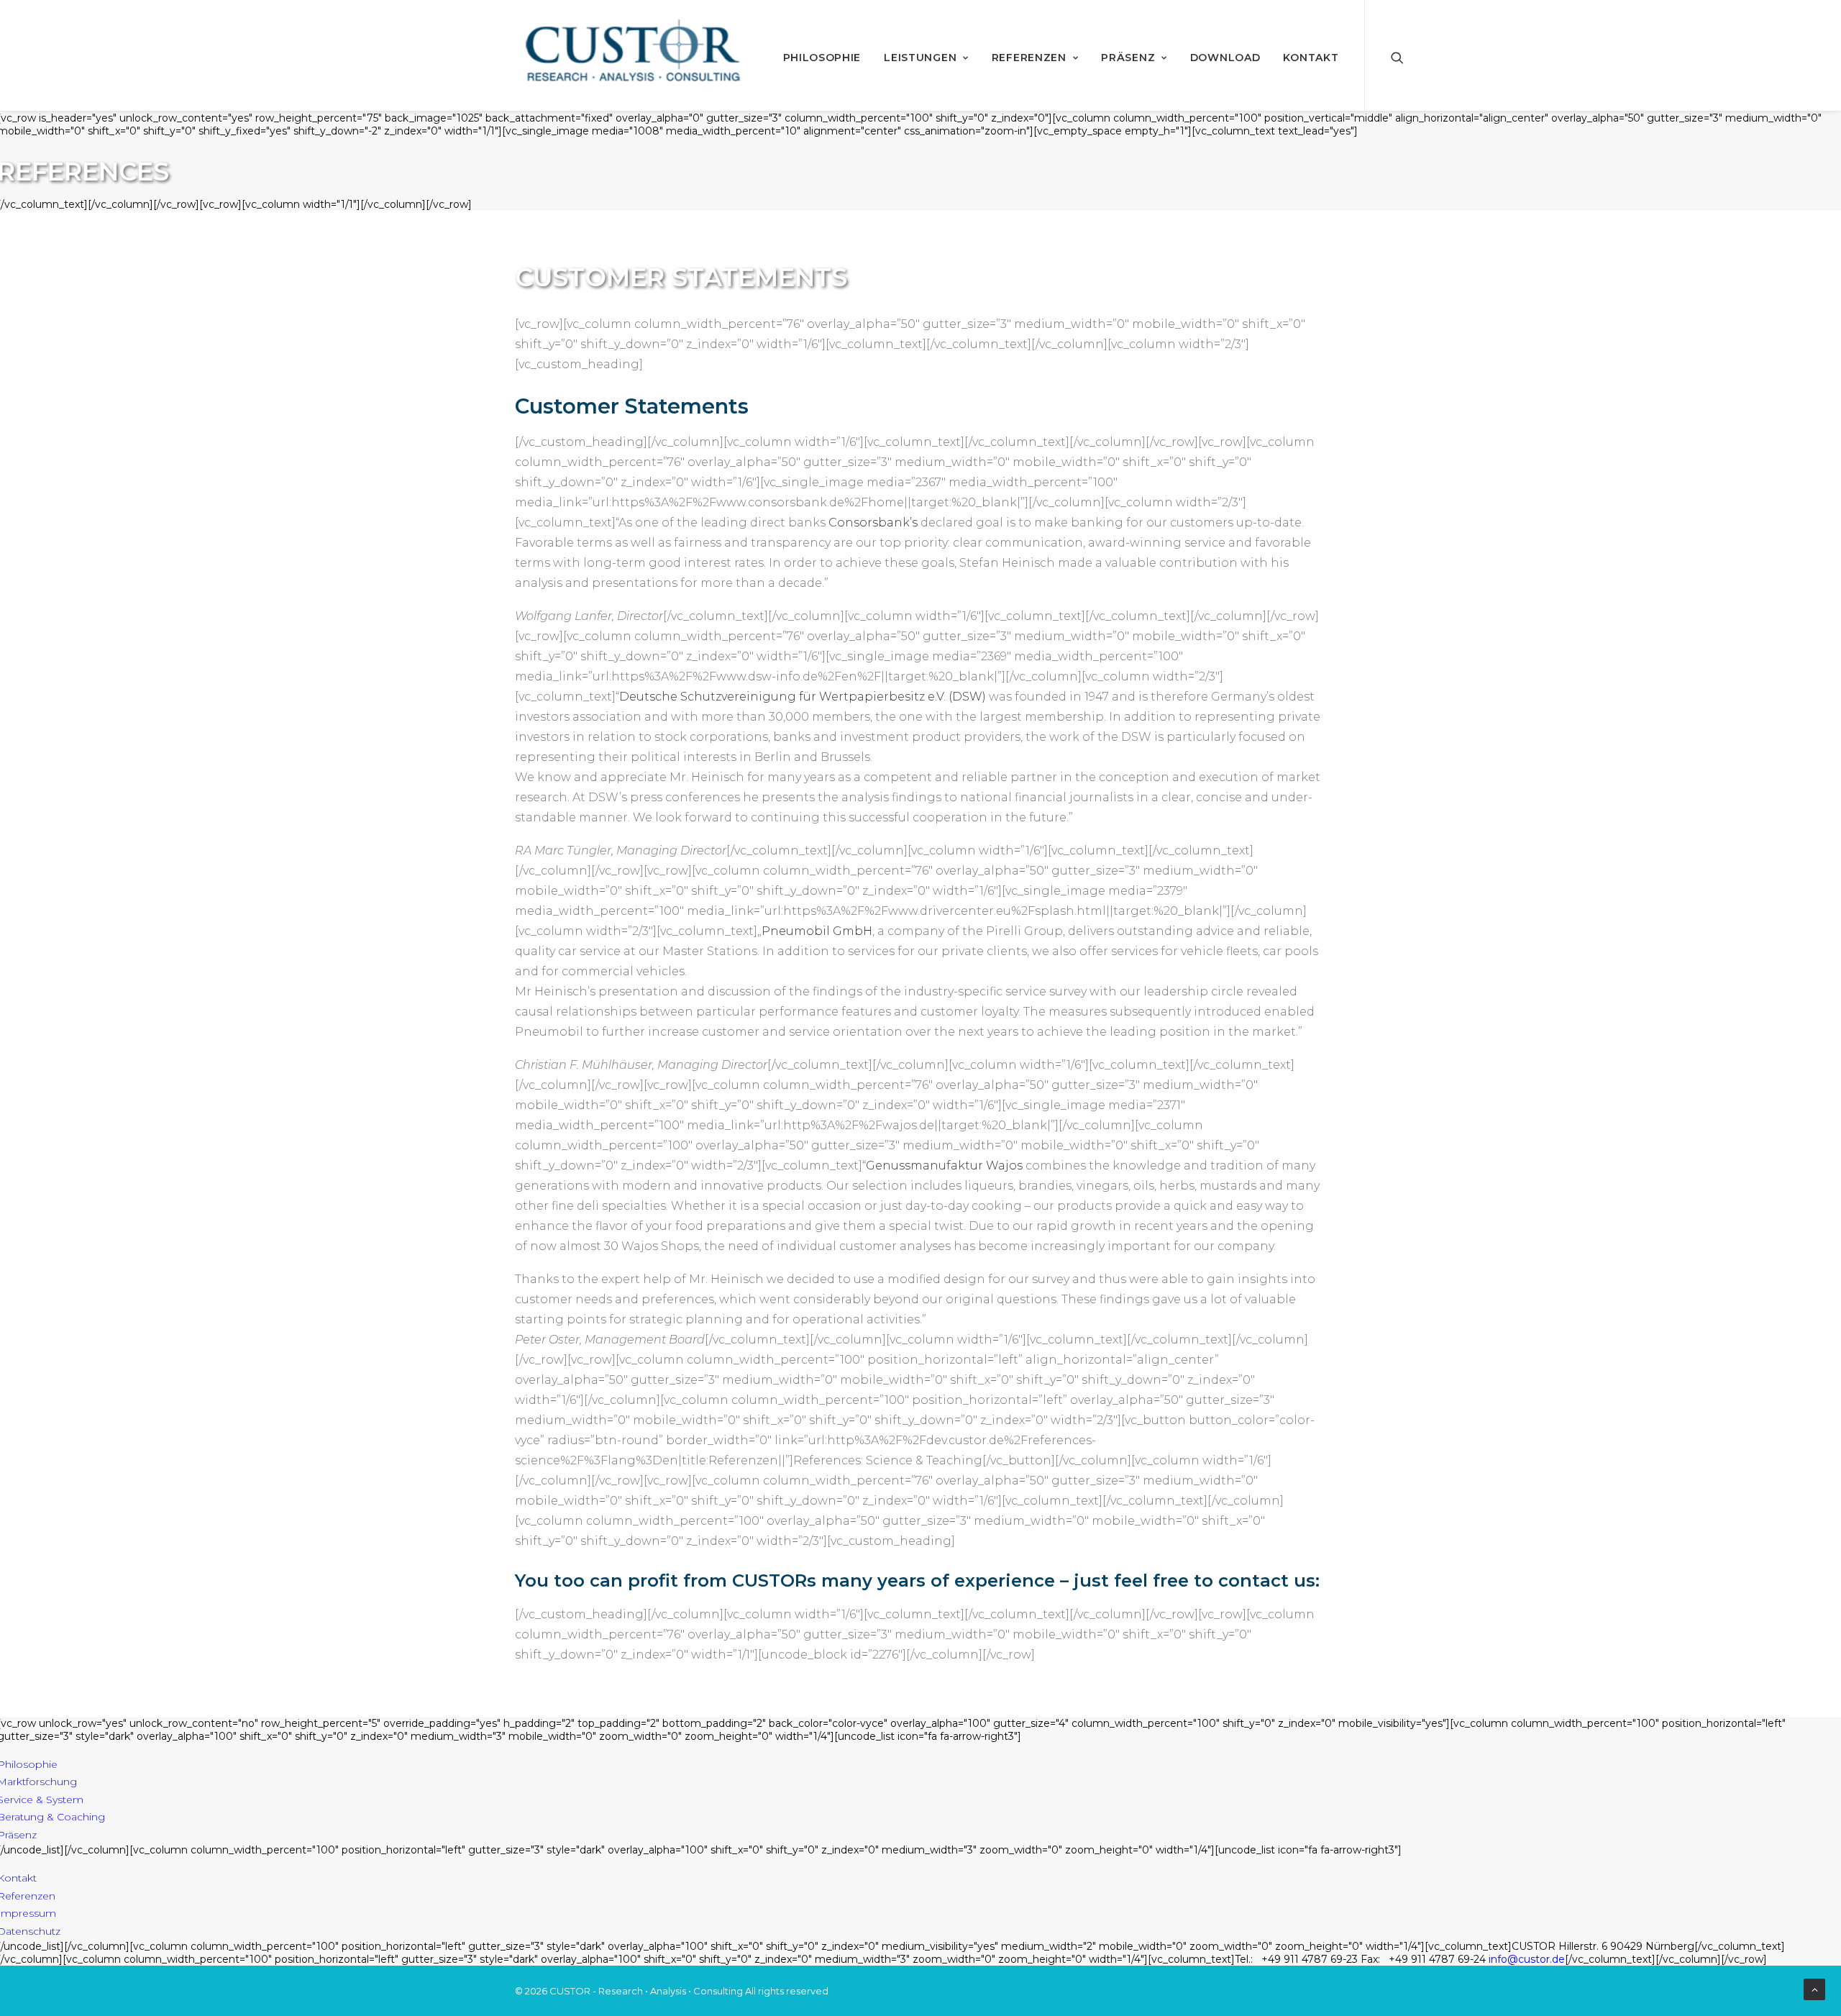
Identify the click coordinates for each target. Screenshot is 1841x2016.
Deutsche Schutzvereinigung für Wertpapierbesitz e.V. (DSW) (803, 697)
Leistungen (920, 58)
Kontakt (1311, 58)
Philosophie (822, 58)
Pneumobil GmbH (817, 931)
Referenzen (1029, 58)
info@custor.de (1527, 1959)
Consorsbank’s (873, 523)
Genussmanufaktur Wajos (944, 1166)
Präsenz (1128, 58)
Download (1225, 58)
